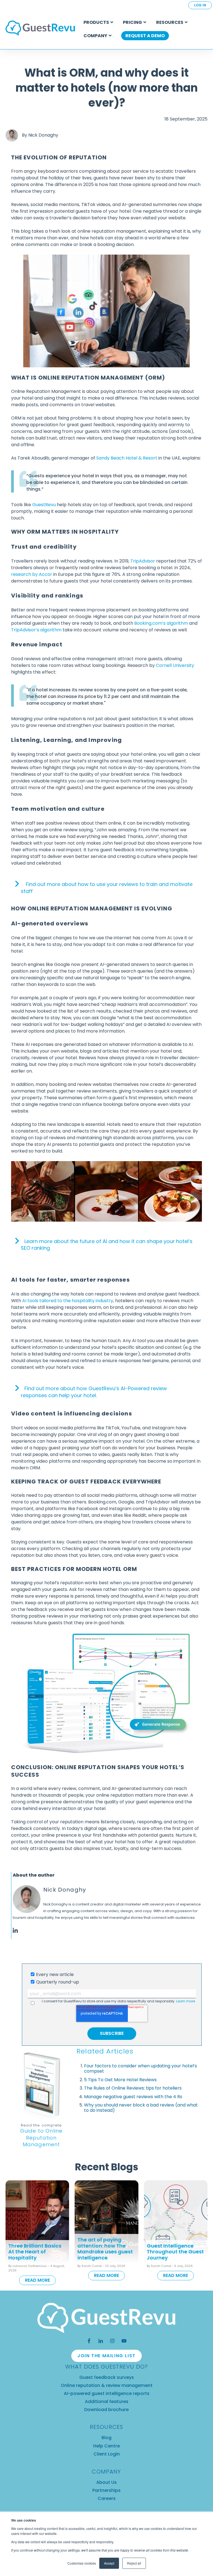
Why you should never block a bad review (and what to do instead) (141, 2108)
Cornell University (175, 665)
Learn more (186, 2001)
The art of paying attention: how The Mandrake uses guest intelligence (105, 2249)
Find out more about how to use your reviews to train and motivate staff (107, 888)
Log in (200, 5)
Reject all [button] (134, 2563)
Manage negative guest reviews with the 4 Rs (133, 2097)
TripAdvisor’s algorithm (37, 630)
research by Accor (32, 574)
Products (96, 22)
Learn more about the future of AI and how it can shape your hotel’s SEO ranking (107, 1245)
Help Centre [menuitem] (106, 2446)
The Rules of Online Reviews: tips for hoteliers (133, 2088)
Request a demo (145, 36)
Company (95, 36)
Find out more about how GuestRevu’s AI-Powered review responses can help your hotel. (94, 1392)
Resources (170, 22)
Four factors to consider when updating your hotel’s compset (140, 2068)
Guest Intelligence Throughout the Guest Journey (175, 2252)
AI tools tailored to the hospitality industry (68, 1301)
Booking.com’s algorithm (161, 623)
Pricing (132, 22)
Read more (37, 2280)
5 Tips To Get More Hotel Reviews (120, 2080)
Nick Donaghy (43, 135)
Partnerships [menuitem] (106, 2490)
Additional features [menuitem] (107, 2401)
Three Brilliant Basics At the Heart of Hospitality (35, 2252)
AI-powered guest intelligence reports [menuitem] (107, 2393)
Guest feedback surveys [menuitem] (107, 2377)
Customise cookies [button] (82, 2563)
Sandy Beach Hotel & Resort (127, 458)
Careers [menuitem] (107, 2498)
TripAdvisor (143, 561)
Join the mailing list (106, 2356)
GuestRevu (44, 505)
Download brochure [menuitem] (106, 2410)
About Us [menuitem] (106, 2482)
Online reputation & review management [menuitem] (107, 2385)
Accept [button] (109, 2563)
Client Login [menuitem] (107, 2454)
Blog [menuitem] (106, 2438)
